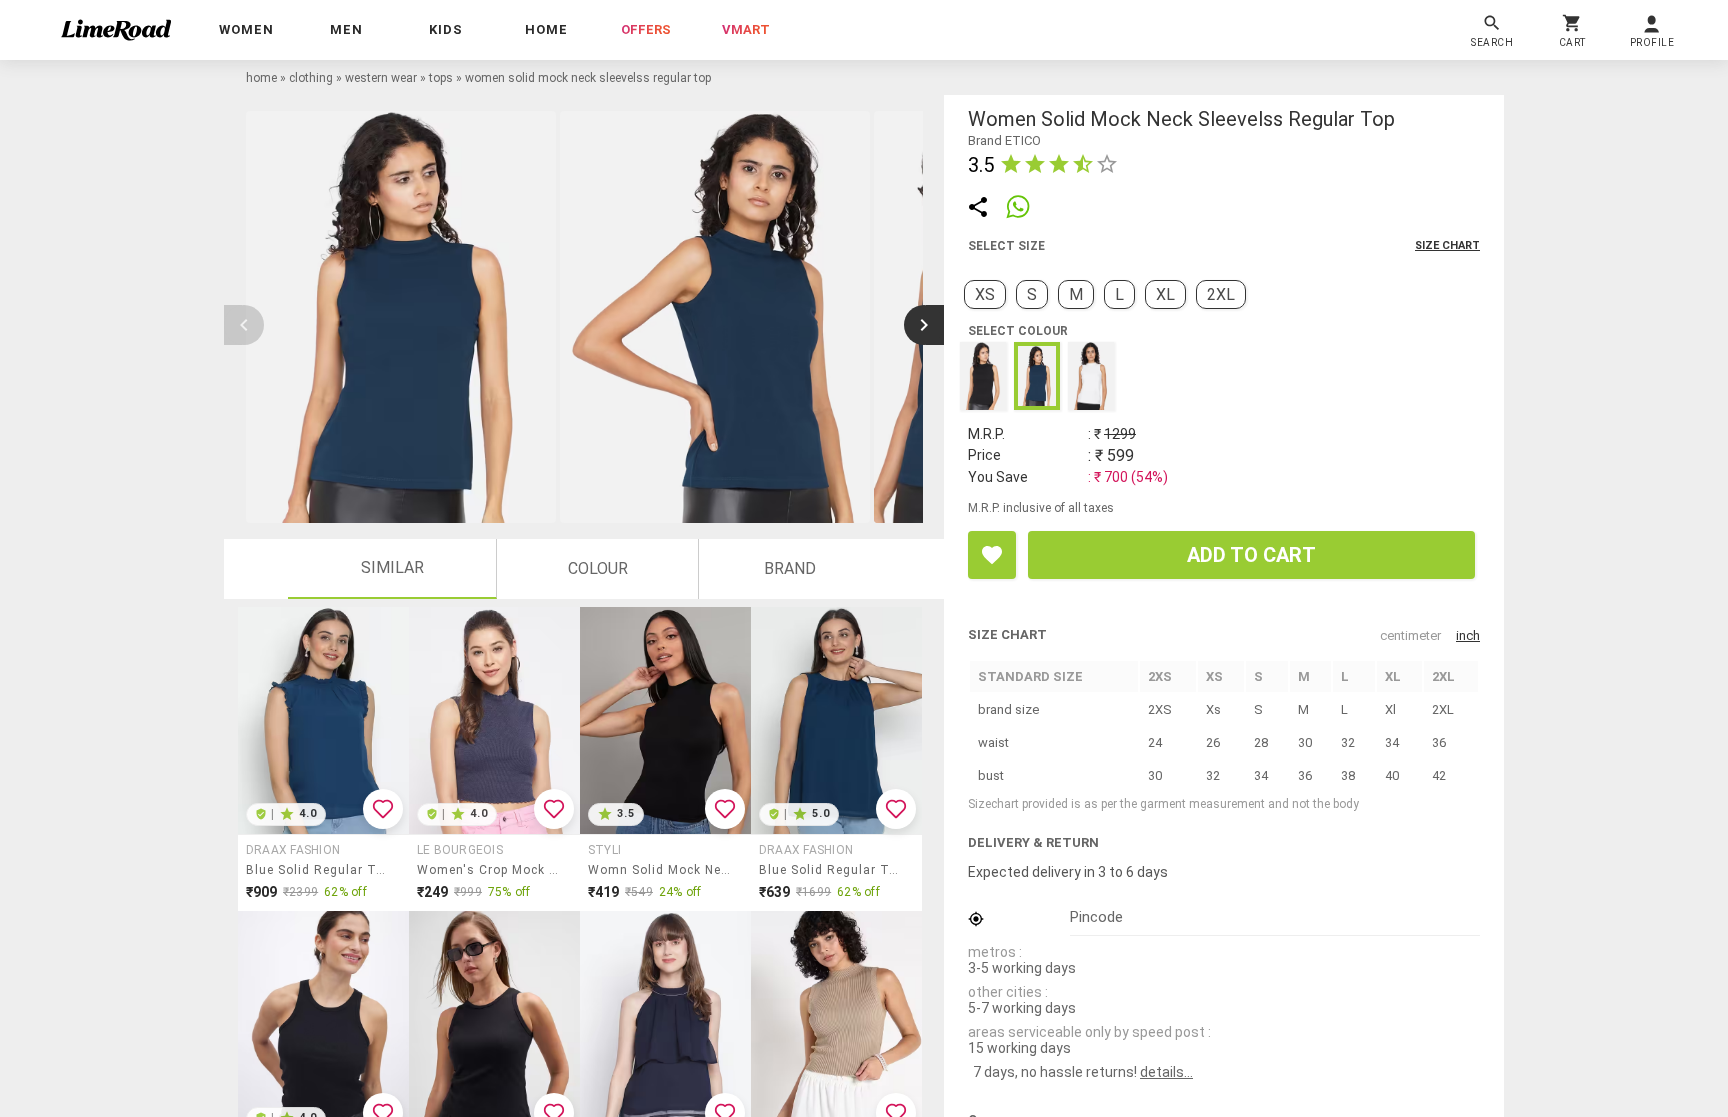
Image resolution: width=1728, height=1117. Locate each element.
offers (646, 29)
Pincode (1096, 917)
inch (1468, 635)
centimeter (1410, 635)
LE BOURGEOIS (460, 850)
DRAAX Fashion (293, 850)
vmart (746, 29)
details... (1166, 1072)
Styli (604, 850)
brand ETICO (1004, 140)
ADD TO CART (1251, 555)
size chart (1447, 245)
